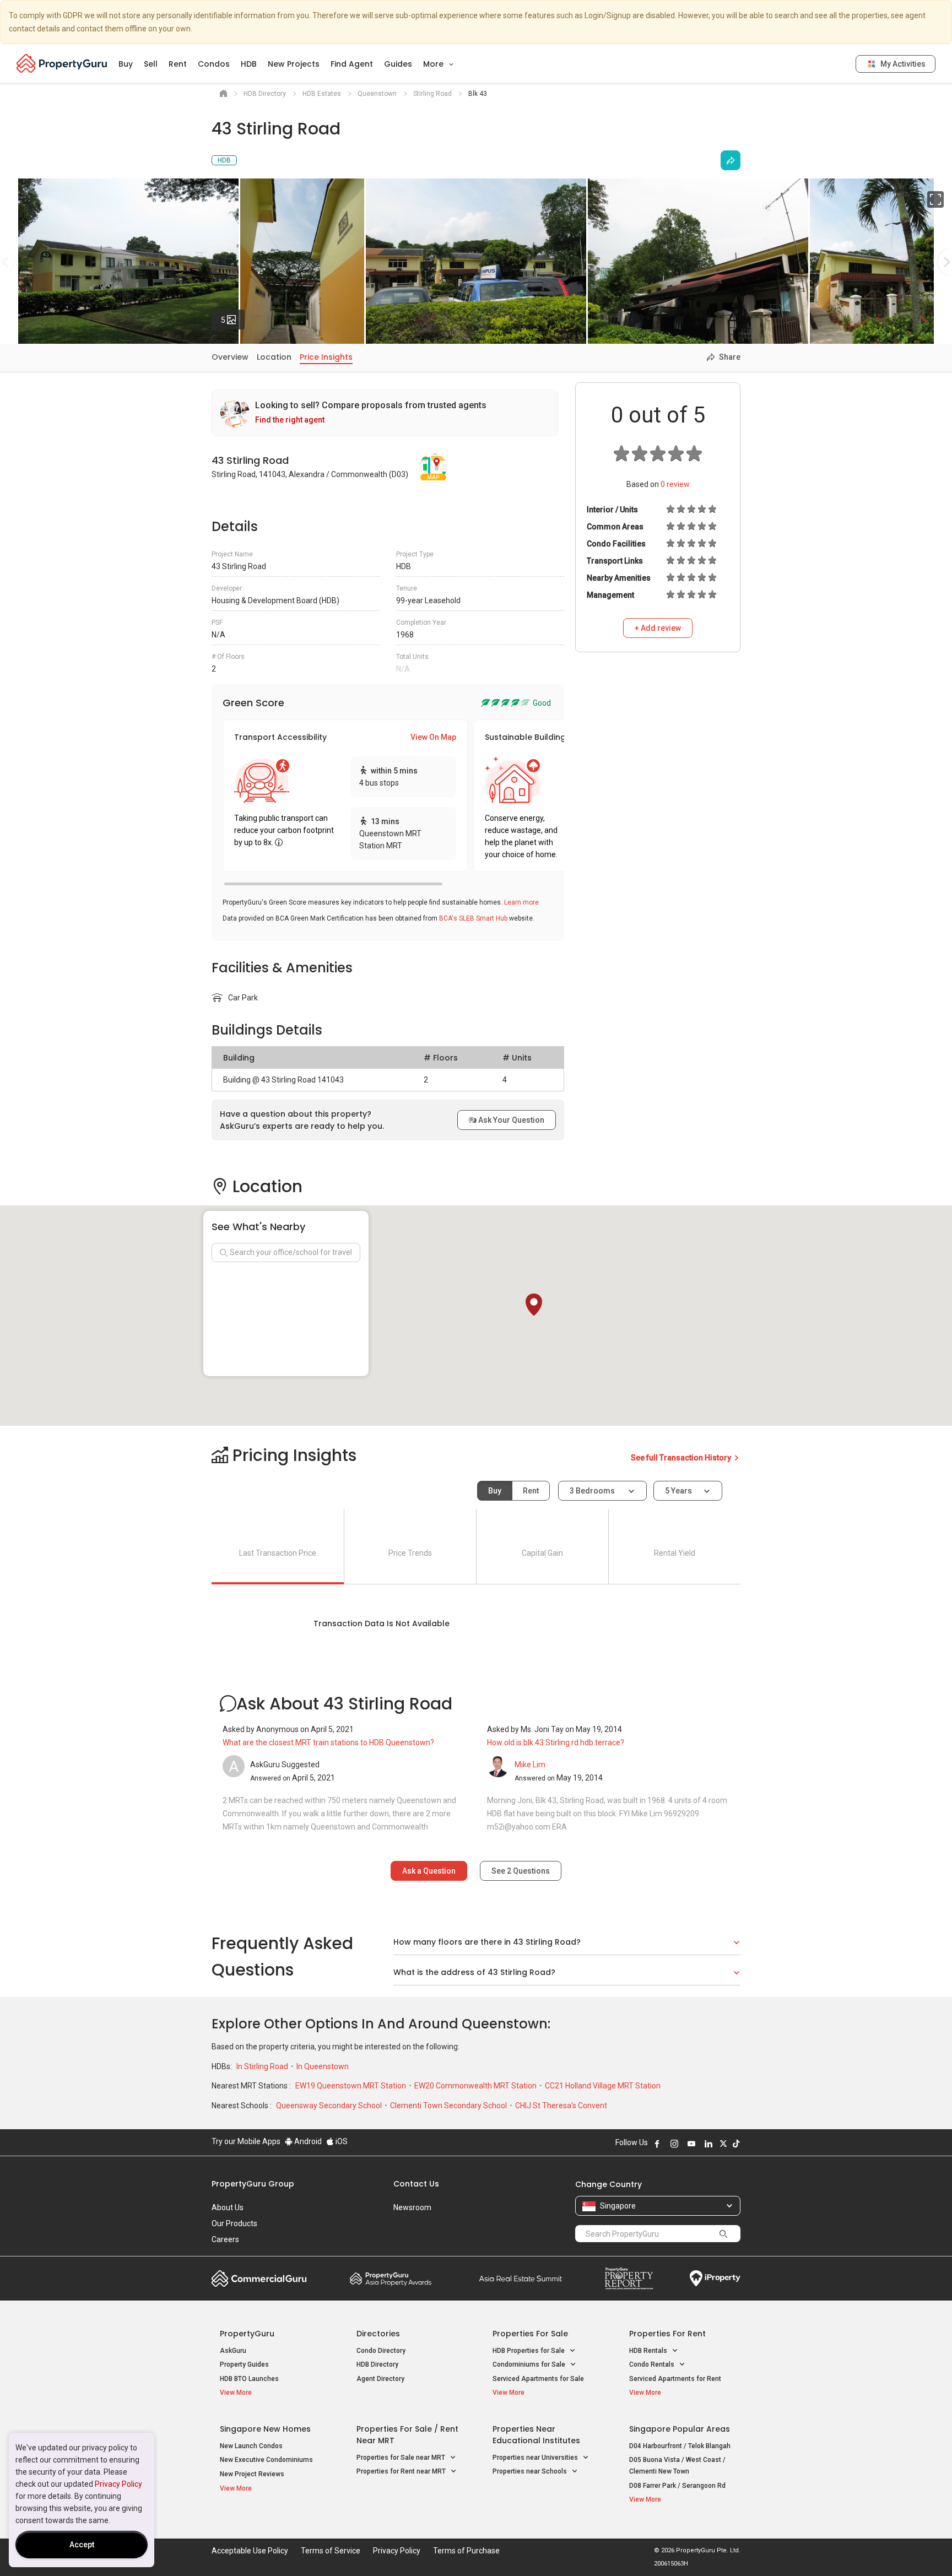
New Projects (294, 64)
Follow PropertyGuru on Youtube (691, 2144)
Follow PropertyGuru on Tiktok (736, 2144)
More (434, 64)
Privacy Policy (118, 2484)
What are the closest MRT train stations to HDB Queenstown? (328, 1742)
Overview (230, 357)
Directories (378, 2334)
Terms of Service (331, 2551)
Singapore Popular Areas (680, 2429)
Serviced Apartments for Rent (675, 2379)
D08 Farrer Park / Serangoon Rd (677, 2486)
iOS (341, 2141)
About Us (228, 2207)
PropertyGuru (247, 2334)
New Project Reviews (252, 2474)
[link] (385, 413)
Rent (178, 64)
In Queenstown (323, 2066)
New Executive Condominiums (266, 2460)
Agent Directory (380, 2379)
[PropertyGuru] (62, 63)
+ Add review (658, 628)
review (675, 484)
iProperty (715, 2279)
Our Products (234, 2223)
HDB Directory (377, 2364)
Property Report (629, 2279)
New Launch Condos (251, 2446)
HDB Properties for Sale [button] (529, 2351)
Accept (82, 2545)
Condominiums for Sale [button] (530, 2364)
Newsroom (412, 2207)
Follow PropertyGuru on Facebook (657, 2144)
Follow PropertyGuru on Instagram (674, 2144)
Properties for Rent (667, 2334)
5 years (678, 1491)
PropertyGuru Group (253, 2184)
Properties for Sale (530, 2334)
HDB (249, 64)
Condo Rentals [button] (653, 2364)
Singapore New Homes (265, 2429)
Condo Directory (381, 2351)
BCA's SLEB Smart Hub (473, 918)
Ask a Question (429, 1871)
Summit (521, 2279)
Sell (151, 64)
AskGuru (233, 2351)
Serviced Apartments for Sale (538, 2379)
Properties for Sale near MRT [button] (402, 2458)
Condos (214, 64)
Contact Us (416, 2184)
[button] (534, 1305)
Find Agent (352, 64)
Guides (398, 64)
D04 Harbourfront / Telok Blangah (680, 2446)
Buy (126, 64)
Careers (225, 2239)
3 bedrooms (593, 1491)
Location (274, 357)
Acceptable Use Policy (250, 2551)
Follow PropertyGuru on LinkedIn (708, 2144)
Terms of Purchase (466, 2551)
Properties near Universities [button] (536, 2458)
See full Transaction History (682, 1458)
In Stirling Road (263, 2066)
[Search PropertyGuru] (723, 2233)
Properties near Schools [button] (531, 2471)
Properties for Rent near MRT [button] (402, 2471)
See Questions (521, 1871)
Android (307, 2141)
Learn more (521, 902)
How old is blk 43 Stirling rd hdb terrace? (556, 1742)
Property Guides (244, 2364)
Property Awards (391, 2279)
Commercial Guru (259, 2279)
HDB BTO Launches (249, 2379)
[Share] (731, 160)
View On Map (433, 737)
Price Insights (326, 357)
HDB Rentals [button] (649, 2351)
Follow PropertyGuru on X (723, 2144)
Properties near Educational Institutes (536, 2435)
